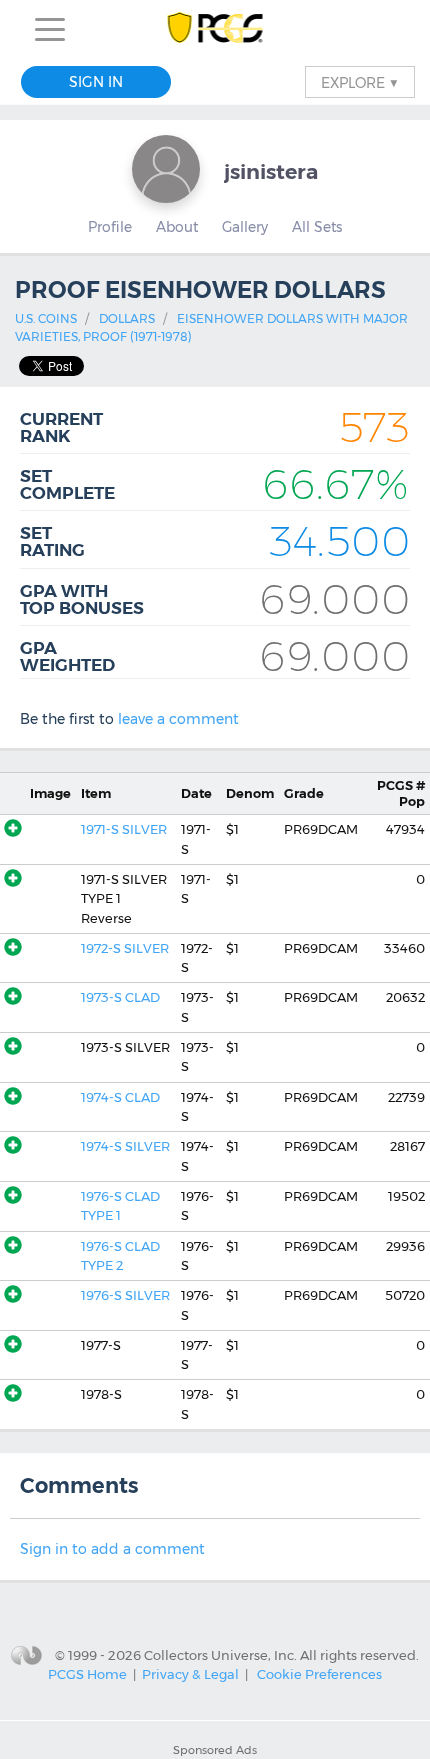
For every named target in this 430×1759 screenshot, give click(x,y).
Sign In (96, 82)
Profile (110, 227)
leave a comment (178, 719)
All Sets (317, 227)
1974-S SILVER (125, 1146)
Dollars (127, 318)
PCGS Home (87, 1674)
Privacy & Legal (190, 1674)
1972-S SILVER (125, 948)
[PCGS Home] (215, 29)
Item (96, 793)
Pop (401, 793)
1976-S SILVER (125, 1295)
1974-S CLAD (120, 1097)
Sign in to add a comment (112, 1549)
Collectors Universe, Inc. (220, 1654)
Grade (304, 793)
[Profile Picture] (166, 169)
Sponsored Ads (215, 1750)
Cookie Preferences (319, 1674)
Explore (360, 82)
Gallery (245, 227)
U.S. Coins (46, 318)
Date (196, 793)
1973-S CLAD (120, 997)
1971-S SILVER (124, 829)
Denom (250, 793)
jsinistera (271, 171)
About (177, 227)
